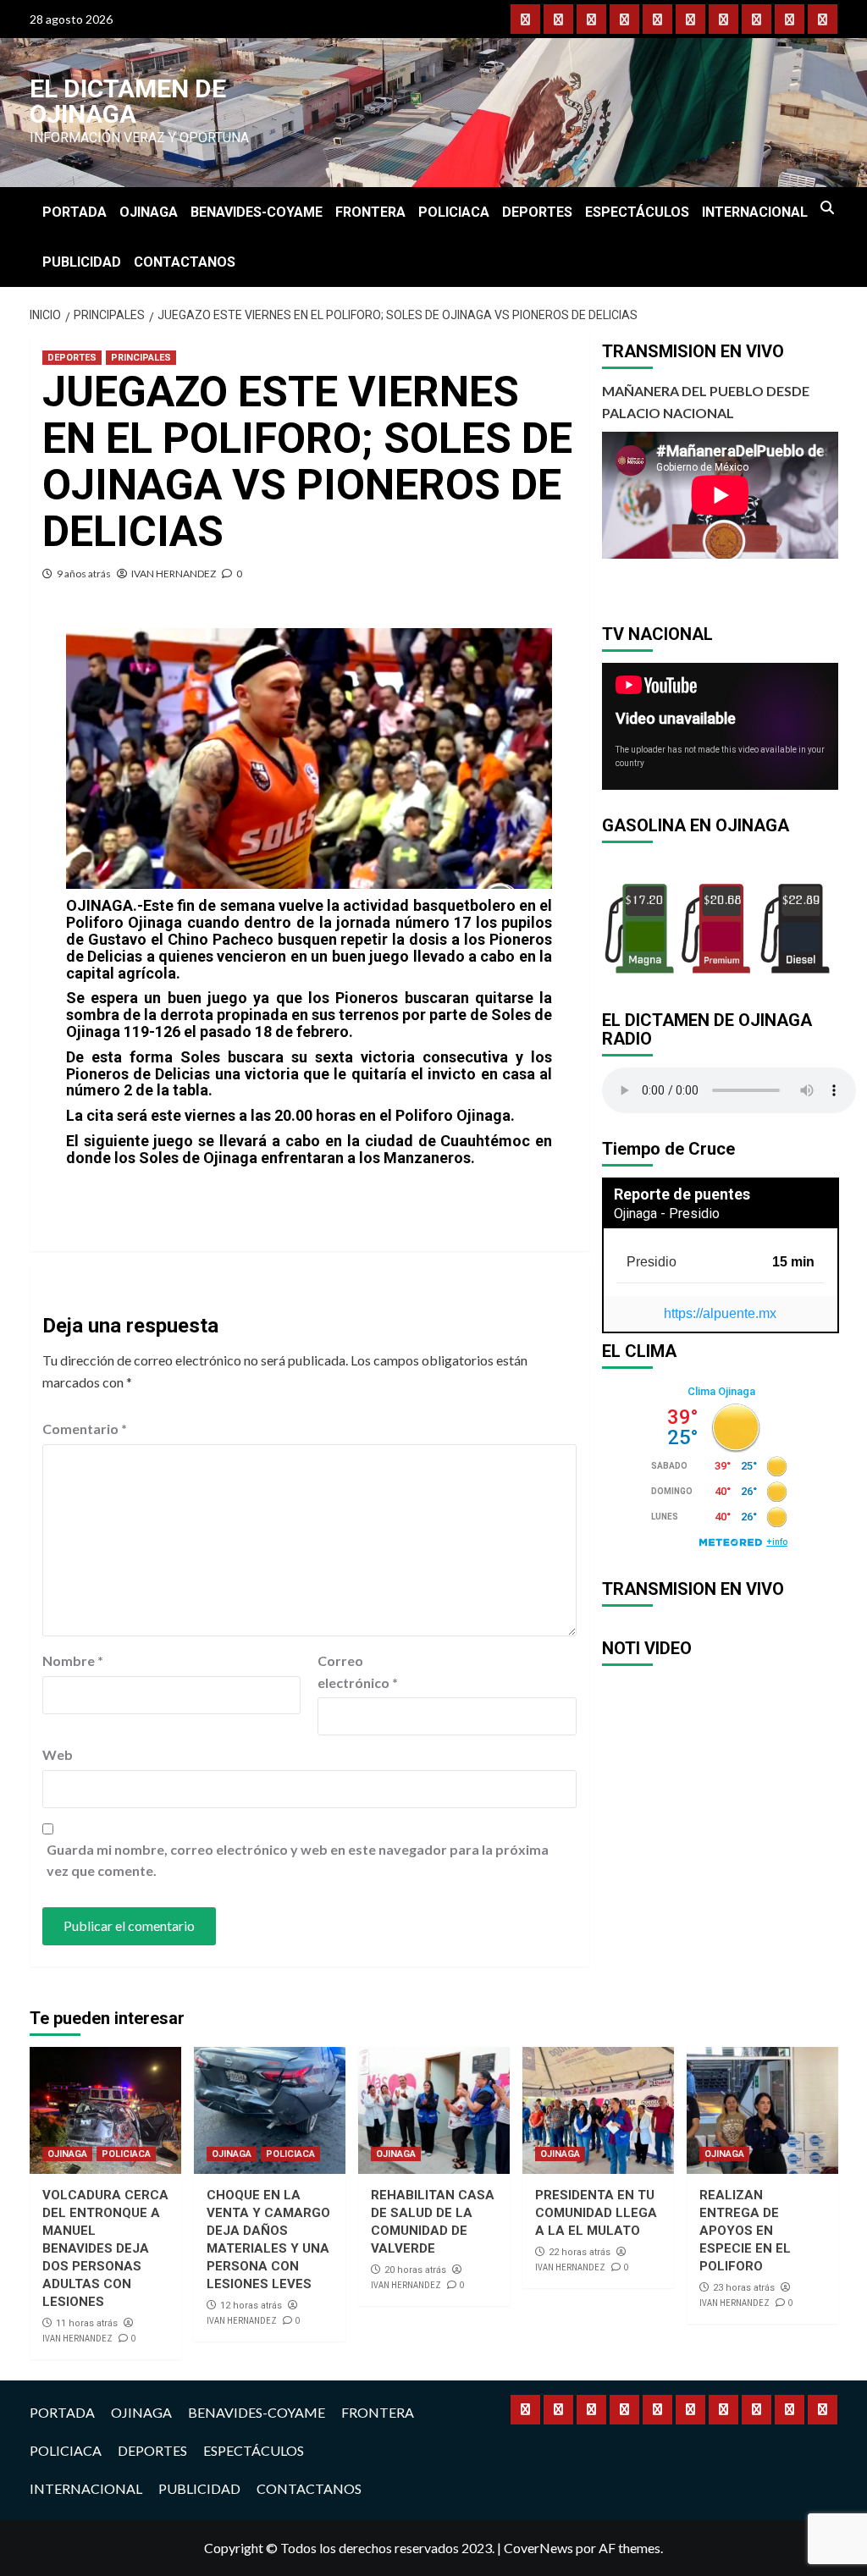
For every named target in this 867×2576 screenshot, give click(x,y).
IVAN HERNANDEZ (174, 574)
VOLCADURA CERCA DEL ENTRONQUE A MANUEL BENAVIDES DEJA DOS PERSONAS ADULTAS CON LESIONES (105, 2248)
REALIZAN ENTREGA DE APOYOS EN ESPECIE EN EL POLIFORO (745, 2231)
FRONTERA (370, 212)
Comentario (85, 1429)
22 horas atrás (580, 2252)
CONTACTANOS (185, 262)
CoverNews (538, 2548)
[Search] (828, 208)
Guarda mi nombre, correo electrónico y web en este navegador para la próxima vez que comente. (298, 1860)
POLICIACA (454, 212)
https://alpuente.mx (720, 1313)
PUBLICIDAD (82, 262)
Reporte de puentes (682, 1194)
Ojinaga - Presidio (667, 1214)
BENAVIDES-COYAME (257, 212)
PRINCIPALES (141, 358)
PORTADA (75, 212)
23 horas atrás (744, 2288)
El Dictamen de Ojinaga (128, 101)
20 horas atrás (415, 2270)
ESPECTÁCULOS (637, 212)
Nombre (73, 1660)
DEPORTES (537, 212)
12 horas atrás (251, 2306)
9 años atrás (84, 574)
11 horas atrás (87, 2323)
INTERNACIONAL (755, 212)
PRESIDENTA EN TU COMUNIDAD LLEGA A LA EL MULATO (596, 2213)
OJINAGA (149, 212)
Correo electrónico (358, 1671)
